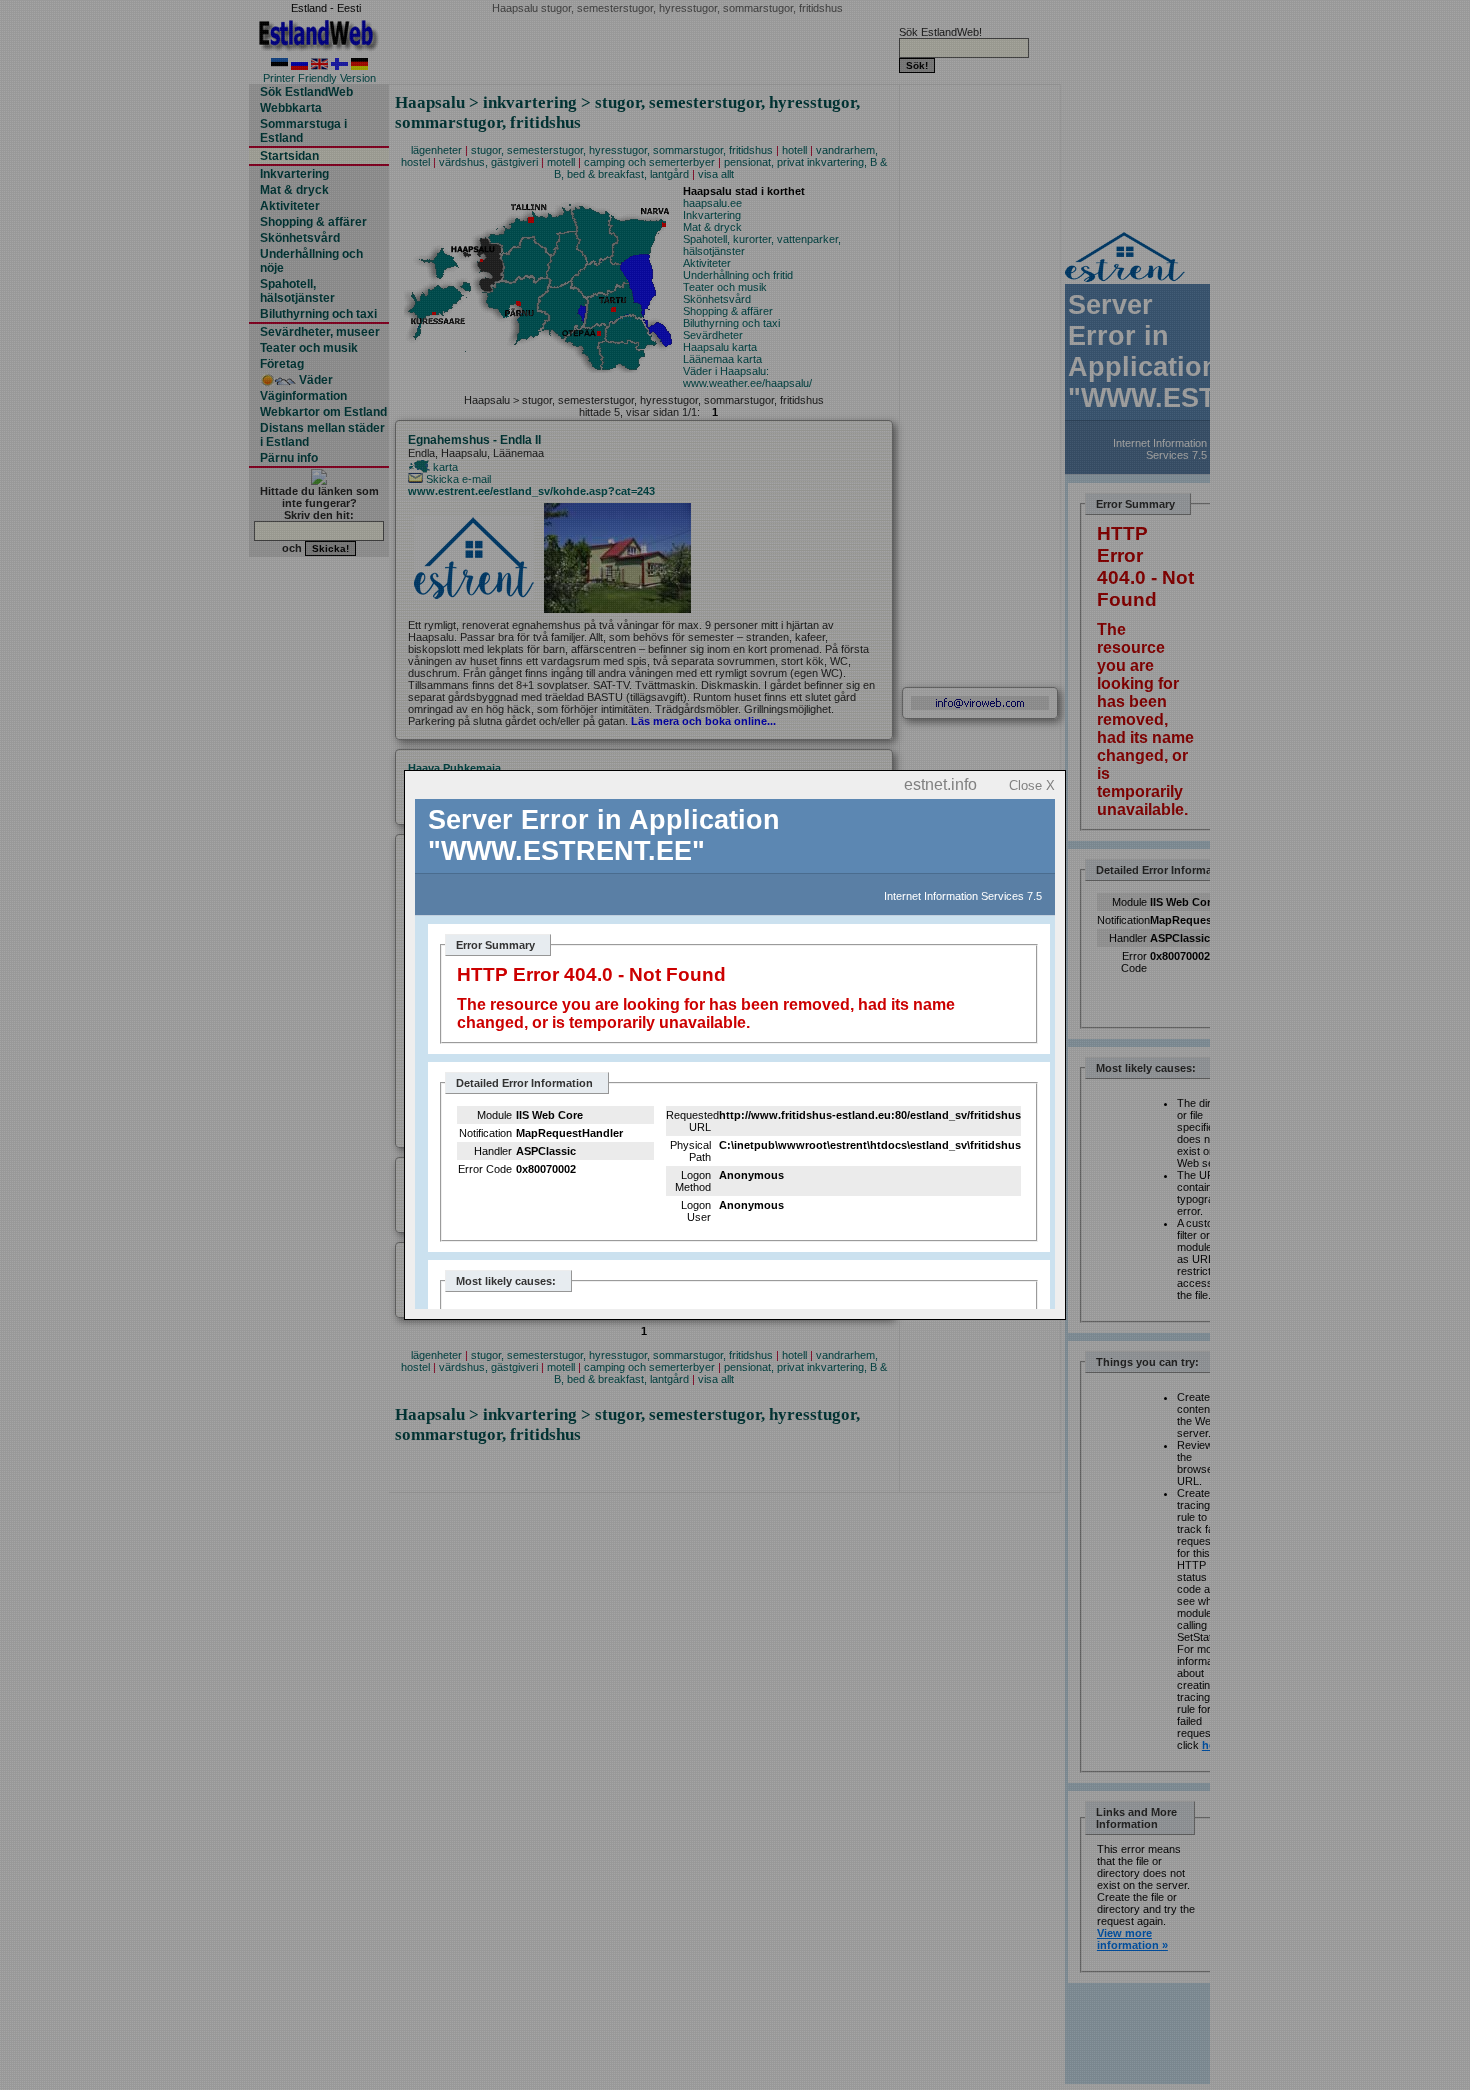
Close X (1032, 785)
